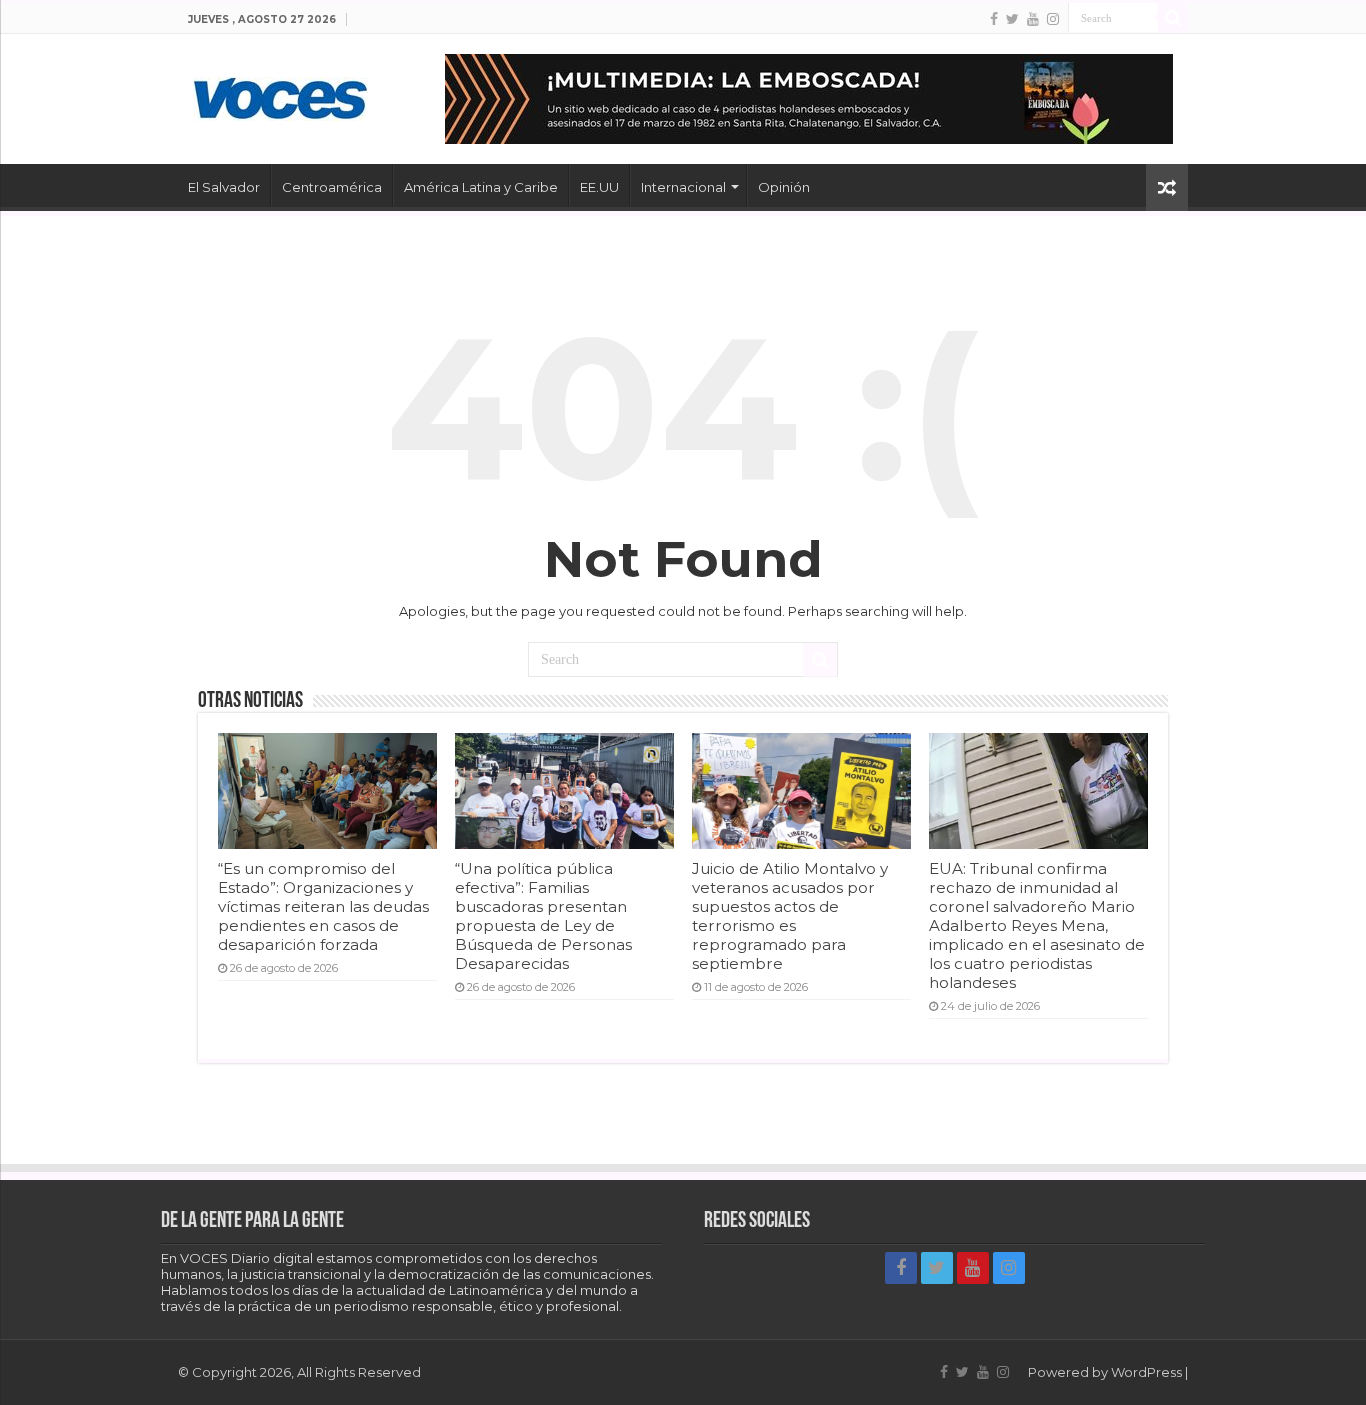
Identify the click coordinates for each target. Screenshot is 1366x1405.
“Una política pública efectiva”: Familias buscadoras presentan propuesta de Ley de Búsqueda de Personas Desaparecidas (543, 916)
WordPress (1146, 1372)
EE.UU (599, 187)
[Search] (1173, 18)
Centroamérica (332, 187)
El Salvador (224, 187)
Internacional (683, 187)
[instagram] (1053, 19)
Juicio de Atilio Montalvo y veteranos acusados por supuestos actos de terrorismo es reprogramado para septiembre (790, 916)
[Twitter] (1012, 19)
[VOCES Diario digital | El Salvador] (280, 95)
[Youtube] (1033, 19)
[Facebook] (994, 19)
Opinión (784, 187)
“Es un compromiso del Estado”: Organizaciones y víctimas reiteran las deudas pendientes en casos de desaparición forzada (323, 906)
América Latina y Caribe (481, 187)
